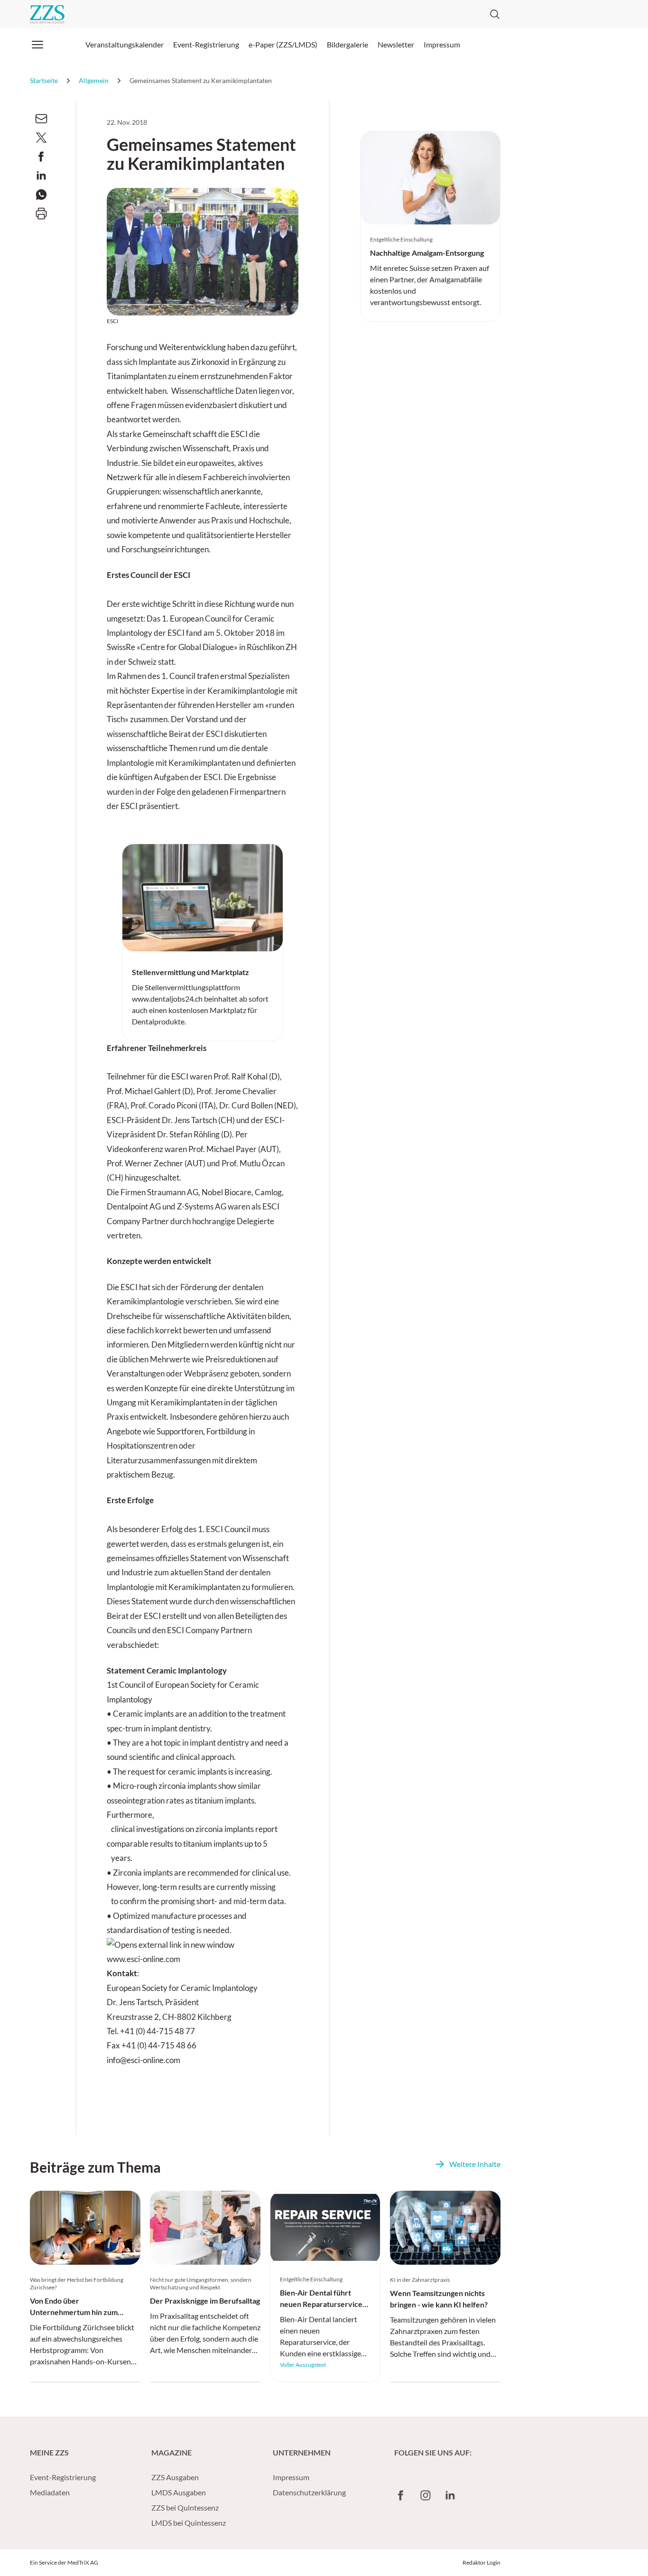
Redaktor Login (481, 2562)
